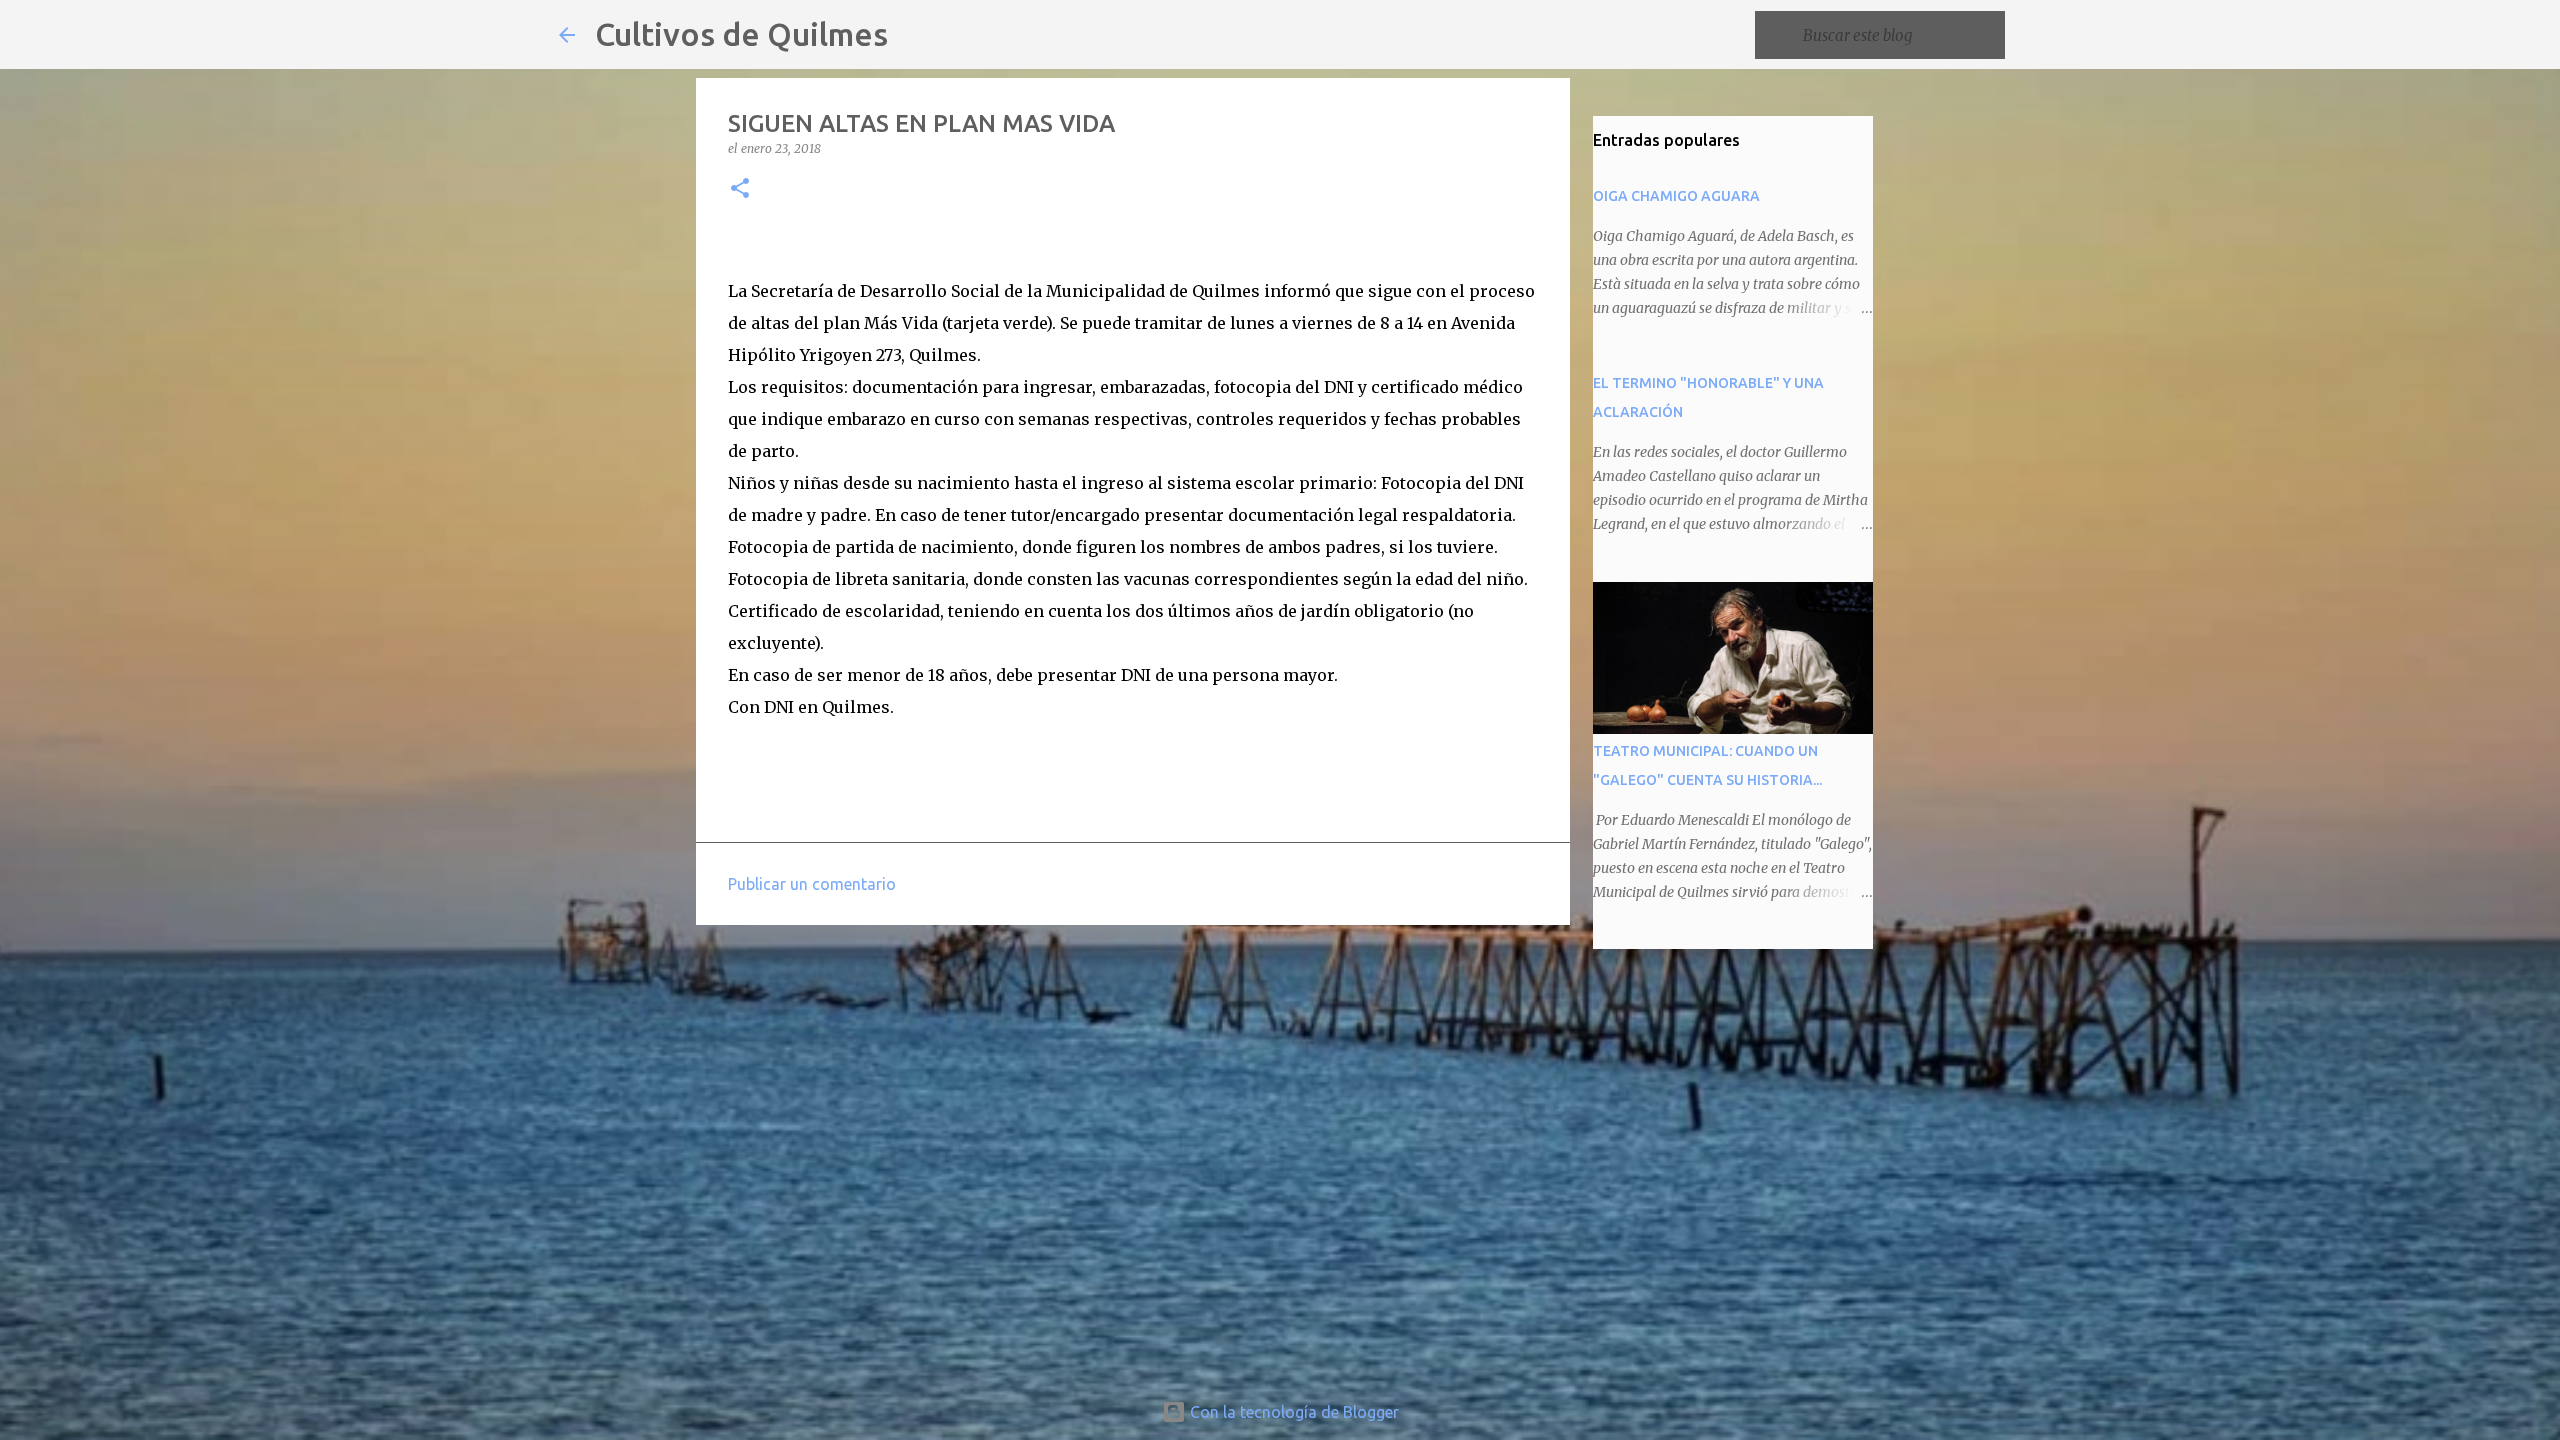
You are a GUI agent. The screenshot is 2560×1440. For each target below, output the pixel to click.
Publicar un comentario (812, 884)
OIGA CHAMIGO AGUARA (1676, 196)
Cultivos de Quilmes (741, 34)
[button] (740, 189)
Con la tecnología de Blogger (1292, 1412)
